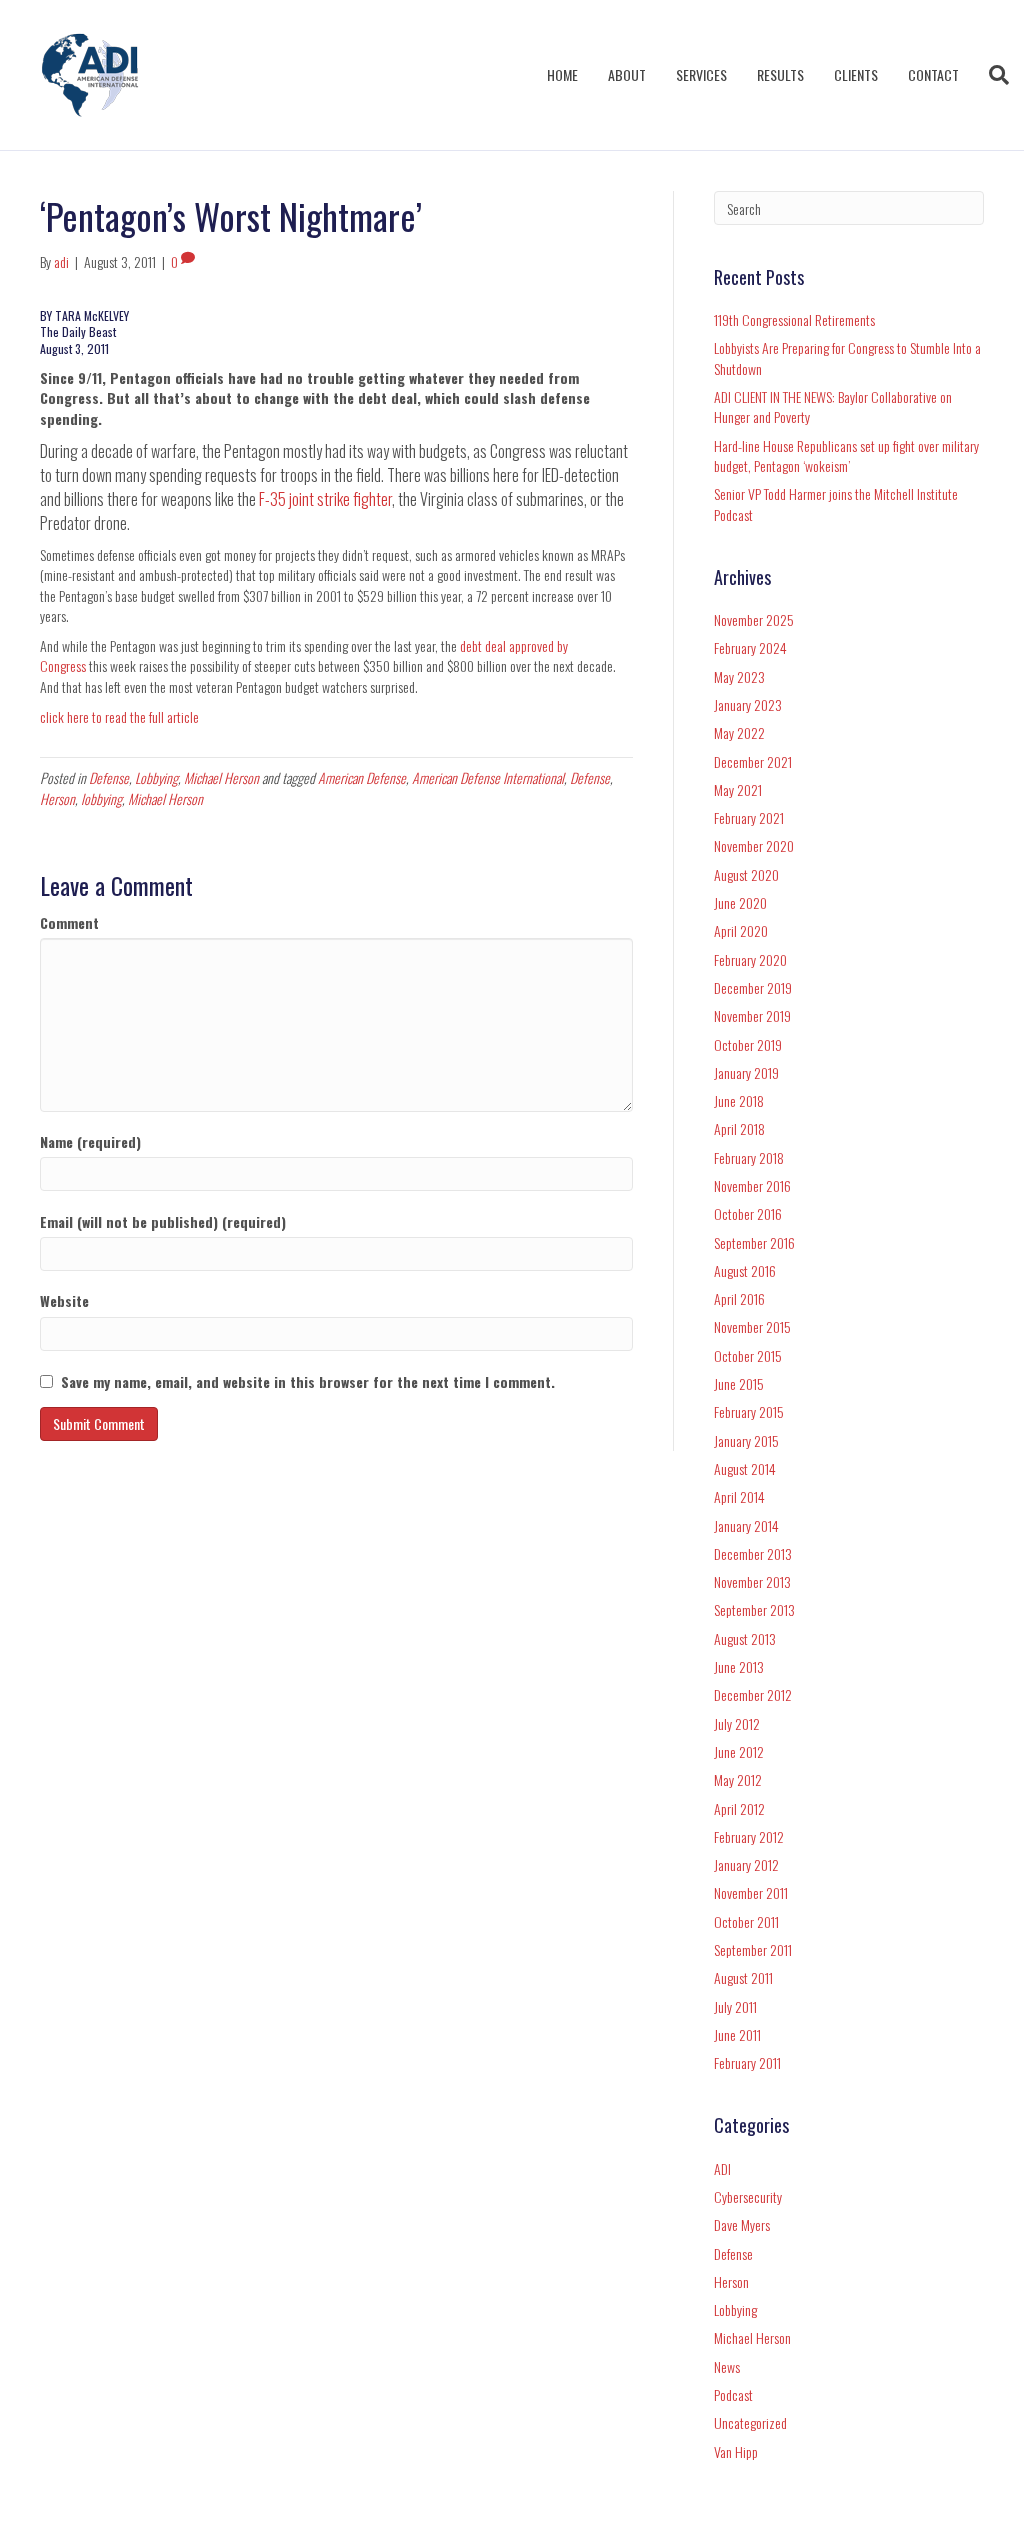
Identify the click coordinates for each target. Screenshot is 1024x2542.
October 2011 (746, 1921)
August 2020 (746, 874)
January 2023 (748, 704)
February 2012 (749, 1836)
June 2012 (739, 1751)
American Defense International (488, 777)
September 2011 (753, 1949)
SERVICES (701, 74)
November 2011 (751, 1892)
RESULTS (780, 74)
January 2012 (746, 1864)
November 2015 (752, 1326)
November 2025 (754, 619)
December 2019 (753, 987)
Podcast (733, 2394)
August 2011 (743, 1977)
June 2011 (737, 2034)
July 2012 (737, 1723)
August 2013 (745, 1638)
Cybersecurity (748, 2196)
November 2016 (752, 1185)
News (727, 2366)
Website (64, 1301)
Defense (109, 777)
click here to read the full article (119, 716)
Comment (69, 923)
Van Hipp (736, 2451)
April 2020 (741, 930)
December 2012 (753, 1694)
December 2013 (753, 1553)
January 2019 (746, 1072)
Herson (57, 798)
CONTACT (933, 74)
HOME (562, 74)
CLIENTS (856, 74)
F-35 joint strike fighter (325, 499)
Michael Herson (221, 777)
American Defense (362, 777)
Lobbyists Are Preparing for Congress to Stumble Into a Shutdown (847, 357)
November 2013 (752, 1581)
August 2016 (745, 1270)
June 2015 (739, 1383)
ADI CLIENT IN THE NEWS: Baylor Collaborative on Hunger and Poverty (833, 406)
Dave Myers (742, 2224)
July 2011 (735, 2006)
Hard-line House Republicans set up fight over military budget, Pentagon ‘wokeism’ (846, 455)
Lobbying (156, 777)
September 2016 (754, 1242)
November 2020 (754, 845)
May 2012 (738, 1779)
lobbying (101, 798)
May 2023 (739, 676)
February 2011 (747, 2062)
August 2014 (745, 1468)
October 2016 (748, 1213)
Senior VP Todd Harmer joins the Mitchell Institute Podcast (836, 503)
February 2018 (749, 1157)
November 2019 (752, 1015)
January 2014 (746, 1525)
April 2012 (739, 1808)
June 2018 (739, 1100)
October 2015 (748, 1355)
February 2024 (750, 647)
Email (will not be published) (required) (163, 1222)
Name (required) (90, 1142)
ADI (722, 2168)
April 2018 (739, 1128)
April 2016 (739, 1298)
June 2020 (740, 902)
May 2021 (738, 789)
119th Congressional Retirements (794, 319)
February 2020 (750, 959)
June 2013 (739, 1666)
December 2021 (753, 761)
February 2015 (749, 1411)
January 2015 (746, 1440)
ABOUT (627, 74)
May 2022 (739, 732)
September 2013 (754, 1609)
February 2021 (749, 817)
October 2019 (748, 1044)
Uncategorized (750, 2422)
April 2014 (739, 1496)
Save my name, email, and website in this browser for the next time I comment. (308, 1382)
